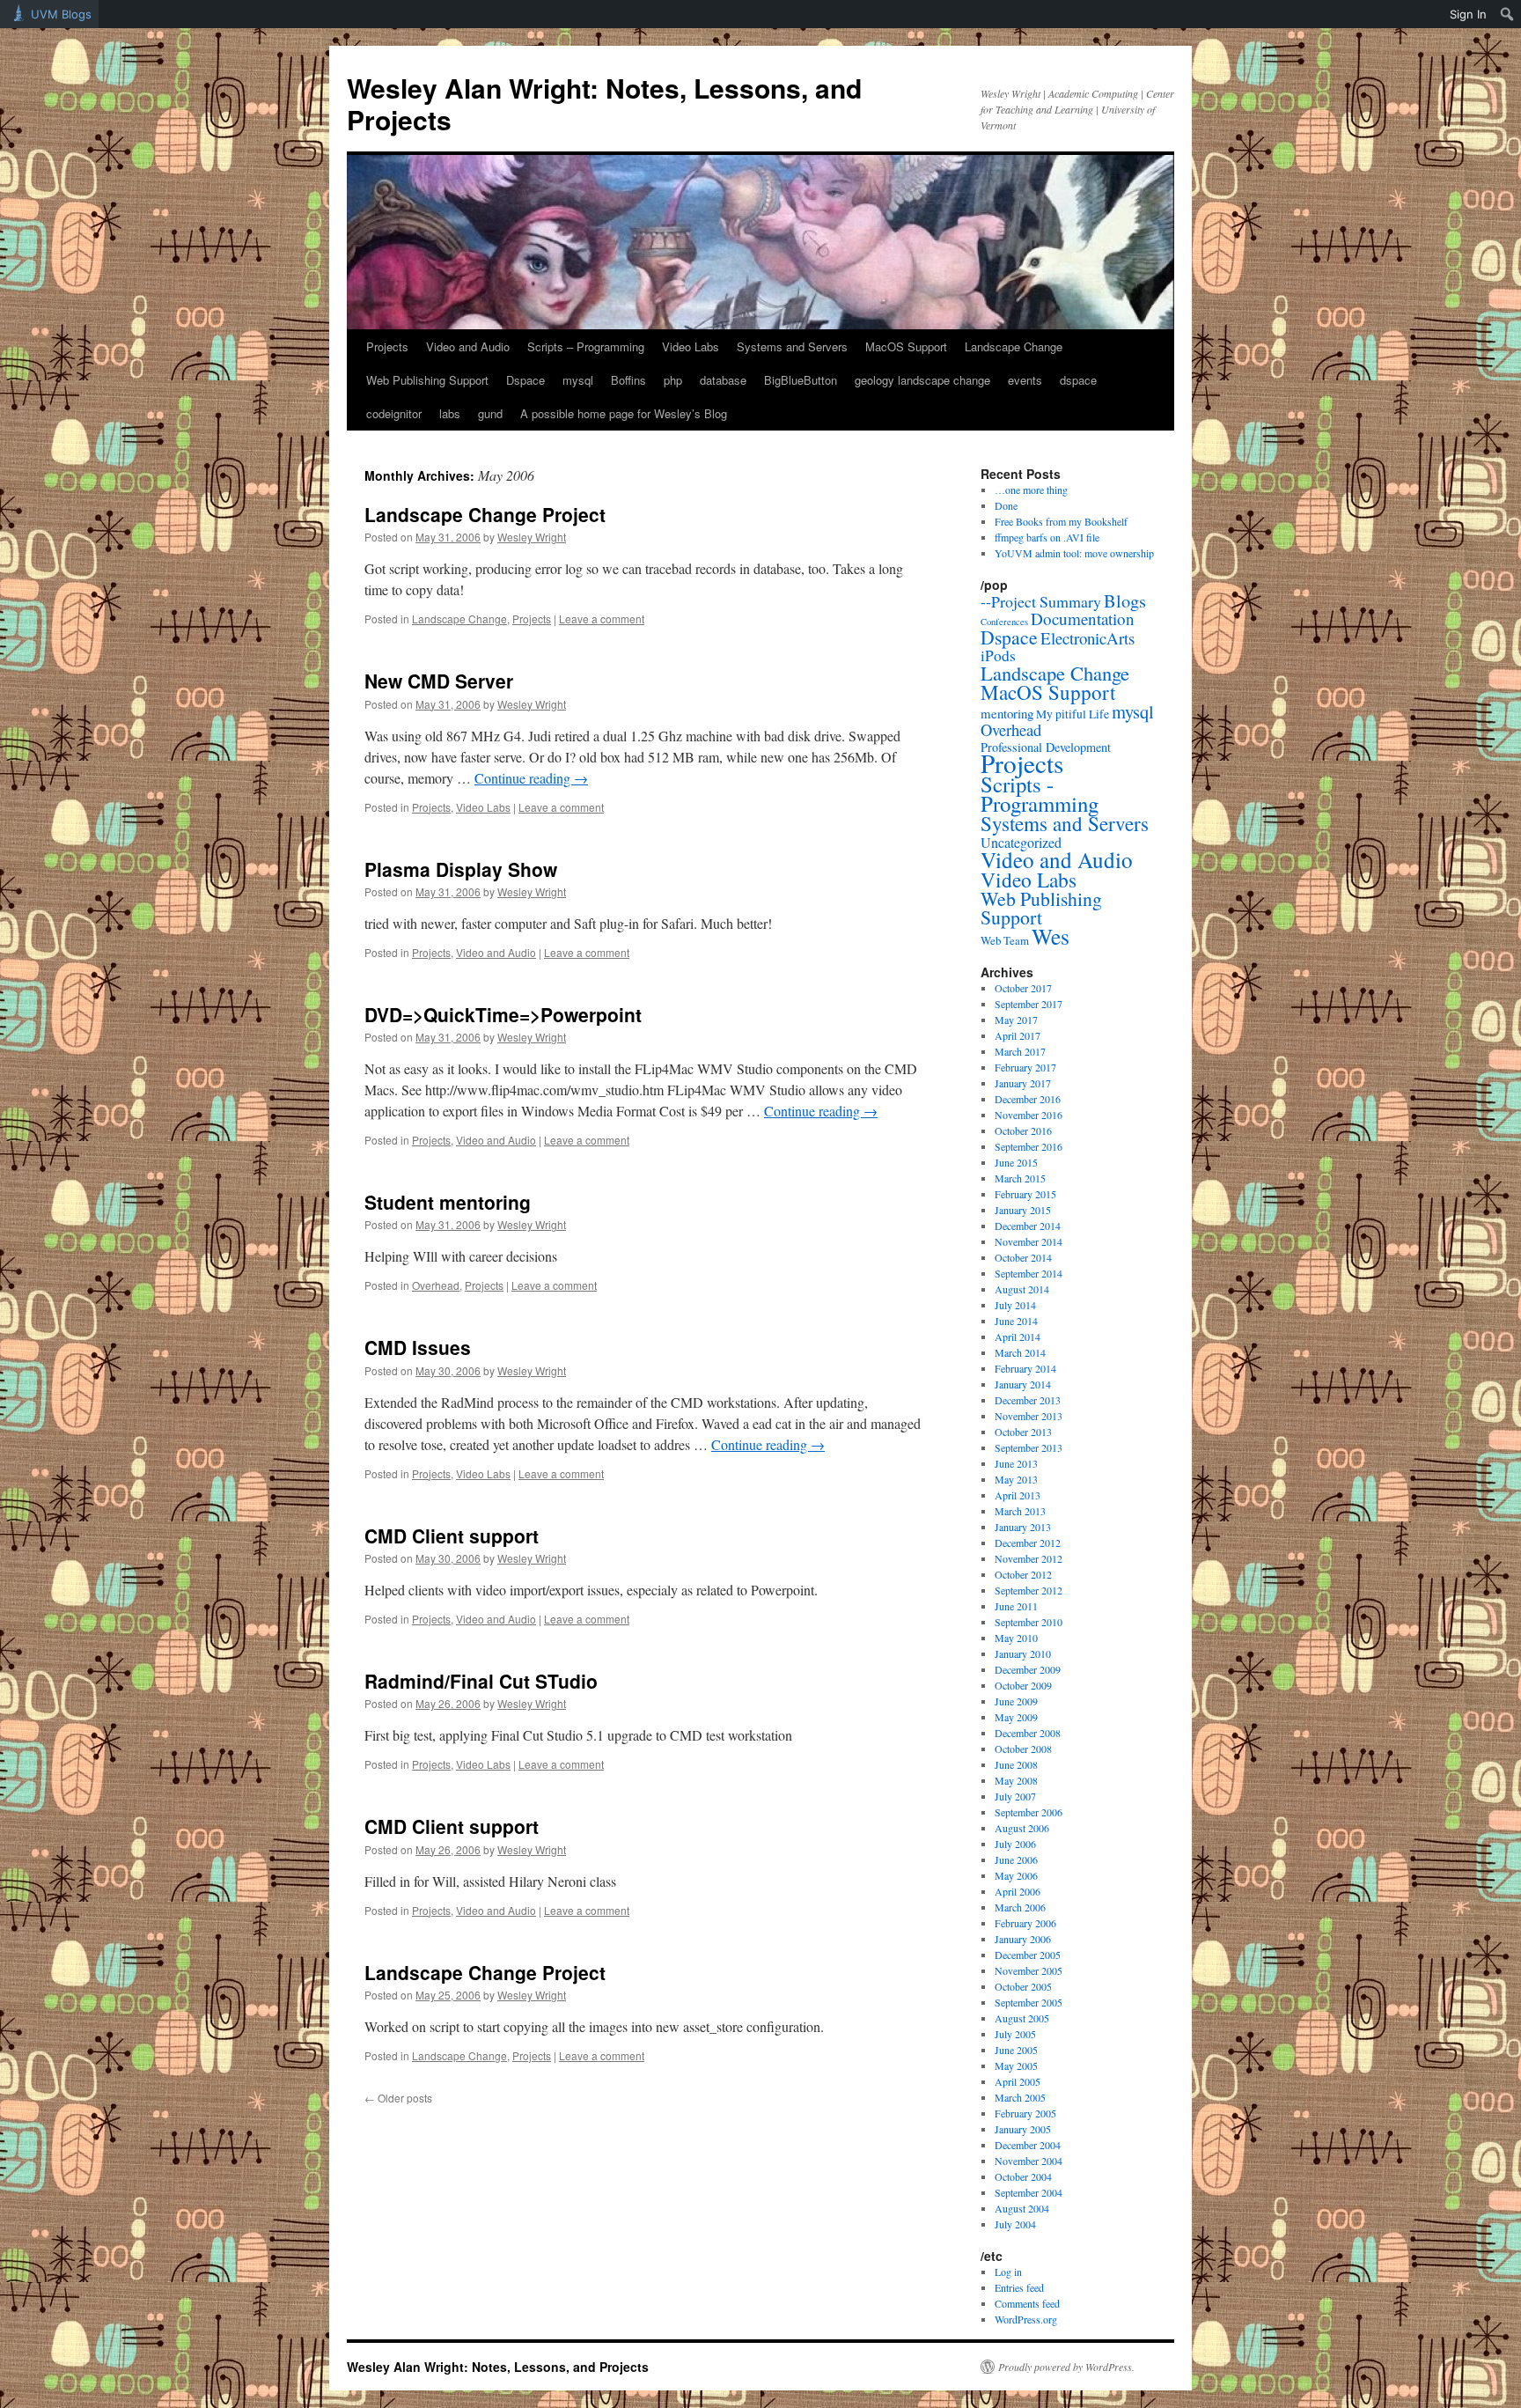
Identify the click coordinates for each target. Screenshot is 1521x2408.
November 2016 (1029, 1115)
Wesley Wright (532, 537)
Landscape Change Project (485, 514)
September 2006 (1029, 1812)
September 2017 (1029, 1004)
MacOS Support (906, 346)
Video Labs (691, 346)
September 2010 (1029, 1622)
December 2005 (1028, 1955)
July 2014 (1015, 1305)
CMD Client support (452, 1535)
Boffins (628, 380)
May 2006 (1016, 1875)
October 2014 (1023, 1257)
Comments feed (1027, 2303)
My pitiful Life (1073, 714)
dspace (1078, 380)
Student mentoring (448, 1202)
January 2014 (1023, 1384)
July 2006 (1015, 1844)
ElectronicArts (1087, 638)
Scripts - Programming (1040, 794)
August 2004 (1022, 2208)
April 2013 (1018, 1495)
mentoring (1007, 713)
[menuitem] (1507, 14)
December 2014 (1028, 1226)
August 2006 (1022, 1828)
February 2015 (1025, 1194)
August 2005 (1022, 2018)
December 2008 (1028, 1733)
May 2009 (1016, 1717)
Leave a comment (602, 619)
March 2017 (1020, 1051)
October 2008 (1023, 1749)
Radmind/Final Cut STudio (481, 1681)
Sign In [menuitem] (1468, 14)
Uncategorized (1021, 842)
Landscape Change (1014, 346)
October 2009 (1023, 1685)
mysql (578, 380)
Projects (387, 346)
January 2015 (1023, 1210)
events (1025, 380)
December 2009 (1028, 1669)
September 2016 (1029, 1146)
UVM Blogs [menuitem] (61, 14)
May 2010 (1016, 1638)
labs (450, 413)
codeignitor (394, 413)
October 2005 (1023, 1986)
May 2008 (1016, 1780)
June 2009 (1016, 1701)
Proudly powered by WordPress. (1066, 2367)
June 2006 (1016, 1859)
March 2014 (1020, 1352)
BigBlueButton (801, 380)
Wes (1051, 936)
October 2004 (1023, 2176)
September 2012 (1029, 1590)
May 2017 (1016, 1020)
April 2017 (1018, 1035)
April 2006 (1018, 1891)
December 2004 (1028, 2145)
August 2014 (1022, 1289)
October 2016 (1023, 1130)
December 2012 (1028, 1543)
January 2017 (1023, 1083)
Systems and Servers (792, 346)
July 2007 (1015, 1796)
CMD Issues (418, 1347)
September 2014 (1029, 1273)
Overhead (436, 1285)
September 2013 (1029, 1447)
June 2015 (1016, 1162)
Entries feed (1019, 2287)
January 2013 (1023, 1527)
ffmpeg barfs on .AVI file (1047, 537)
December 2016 (1028, 1099)
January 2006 (1023, 1939)
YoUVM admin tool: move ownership (1074, 553)
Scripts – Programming (586, 346)
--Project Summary (1041, 601)
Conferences (1004, 622)
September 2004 (1029, 2192)
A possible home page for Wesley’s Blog (624, 413)
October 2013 (1023, 1432)
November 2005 (1029, 1970)
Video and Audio (468, 346)
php (673, 380)
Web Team (1005, 940)
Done (1006, 505)
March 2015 (1020, 1178)
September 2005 (1029, 2002)
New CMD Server (439, 681)
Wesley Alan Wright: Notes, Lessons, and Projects (604, 103)
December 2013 (1028, 1400)
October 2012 (1023, 1574)
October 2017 (1023, 988)
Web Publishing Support (427, 380)
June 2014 (1016, 1321)
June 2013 (1016, 1463)
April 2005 (1018, 2081)
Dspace (525, 380)
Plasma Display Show (461, 869)
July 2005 (1015, 2034)
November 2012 (1029, 1558)
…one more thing (1031, 490)
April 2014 (1018, 1337)
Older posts (398, 2098)
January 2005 (1023, 2129)
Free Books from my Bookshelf (1061, 521)
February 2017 (1025, 1067)
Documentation (1083, 619)
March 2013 (1020, 1511)
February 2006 (1025, 1923)
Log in (1008, 2272)
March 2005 (1020, 2097)
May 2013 (1016, 1479)
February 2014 (1025, 1368)
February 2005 (1025, 2113)
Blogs (1125, 600)
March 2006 (1020, 1907)
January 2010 (1023, 1653)
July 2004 (1015, 2224)
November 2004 (1029, 2161)
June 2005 (1016, 2050)
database (723, 380)
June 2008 (1016, 1764)
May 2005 (1016, 2066)
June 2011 (1016, 1606)
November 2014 (1029, 1241)
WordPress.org (1026, 2319)
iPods (998, 655)
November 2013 (1029, 1416)
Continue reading (531, 778)
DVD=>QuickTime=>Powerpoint (503, 1014)
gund (490, 413)
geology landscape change (922, 380)
